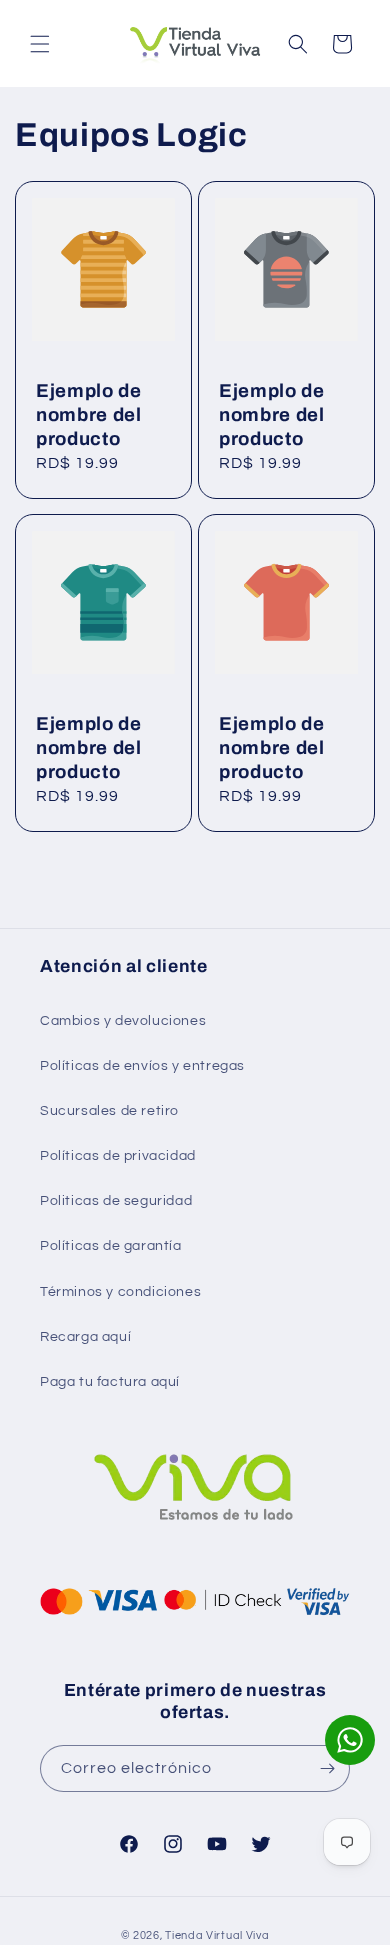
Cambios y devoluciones (123, 1021)
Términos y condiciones (120, 1292)
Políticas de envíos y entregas (142, 1066)
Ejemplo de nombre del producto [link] (89, 415)
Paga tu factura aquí (110, 1382)
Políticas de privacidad (118, 1156)
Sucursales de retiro (109, 1111)
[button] (40, 44)
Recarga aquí (85, 1337)
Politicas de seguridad (116, 1201)
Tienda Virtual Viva (217, 1935)
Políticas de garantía (111, 1246)
